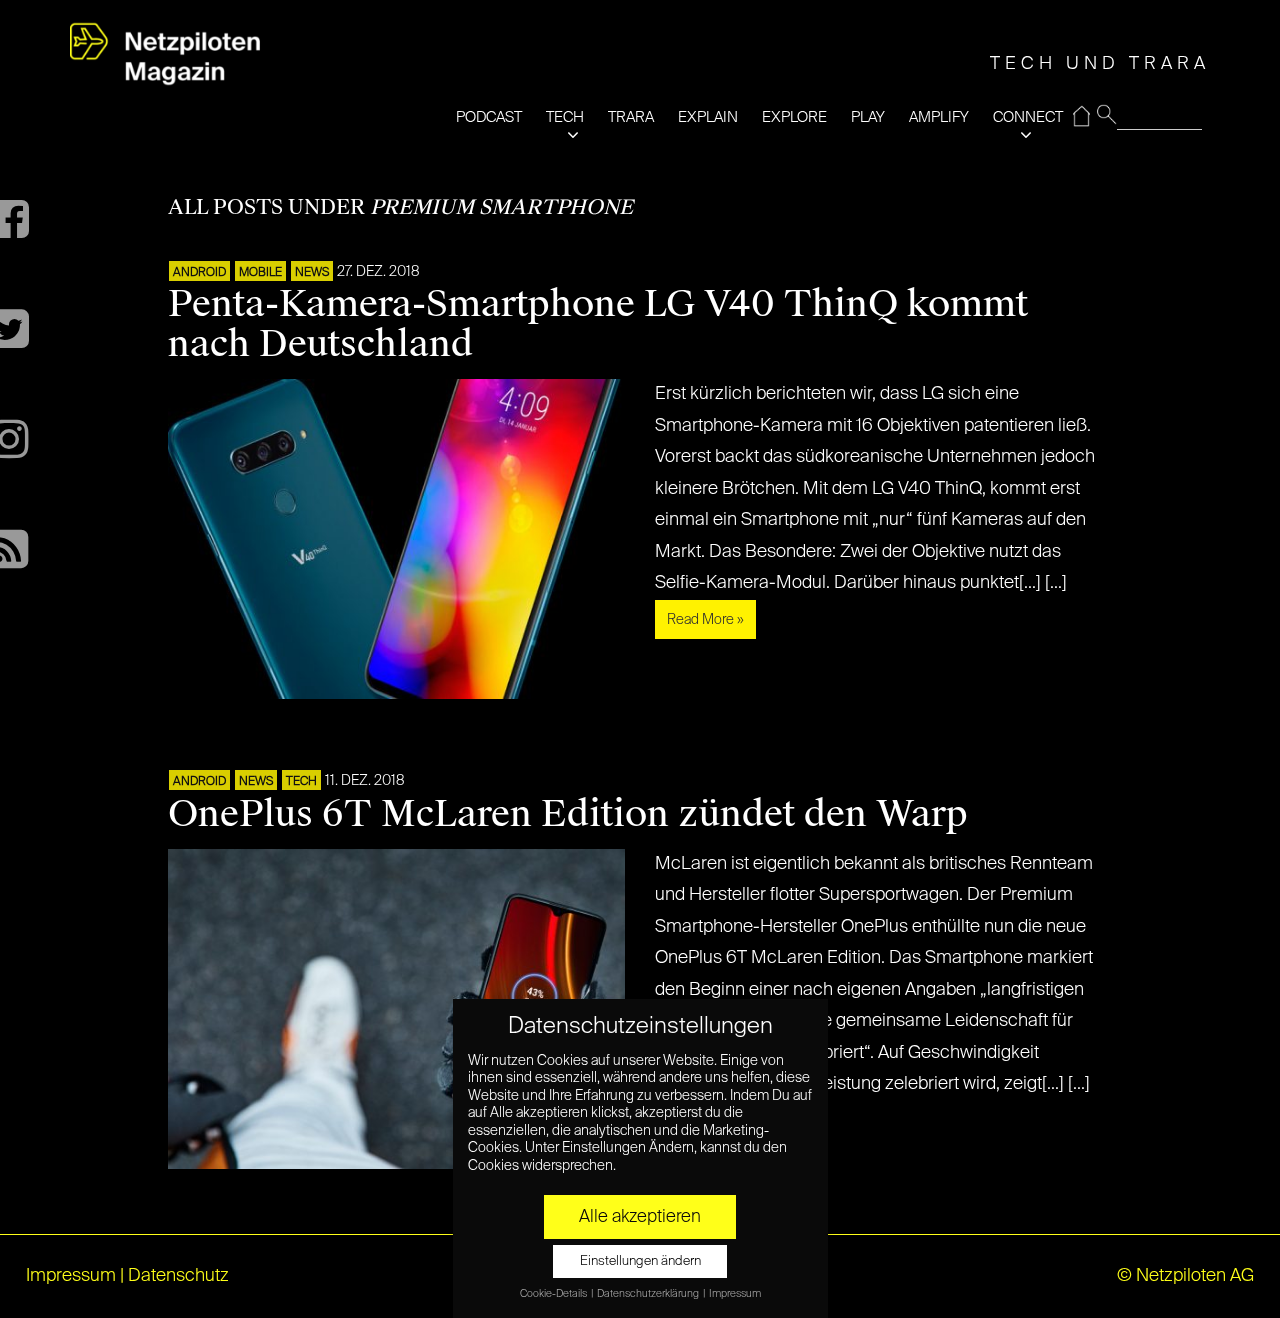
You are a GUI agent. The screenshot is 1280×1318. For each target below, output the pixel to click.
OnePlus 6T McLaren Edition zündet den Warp (568, 814)
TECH (565, 117)
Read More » (705, 620)
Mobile (260, 273)
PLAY (868, 117)
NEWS (312, 273)
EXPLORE (794, 117)
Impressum (71, 1276)
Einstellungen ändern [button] (640, 1261)
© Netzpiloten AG (1185, 1276)
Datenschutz (178, 1276)
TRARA (631, 117)
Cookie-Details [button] (554, 1294)
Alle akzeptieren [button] (640, 1217)
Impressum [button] (735, 1294)
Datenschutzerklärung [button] (649, 1294)
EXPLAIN (708, 117)
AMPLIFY (939, 117)
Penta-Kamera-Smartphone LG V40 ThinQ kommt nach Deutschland (598, 324)
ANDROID (199, 273)
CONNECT (1028, 117)
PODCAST (489, 117)
